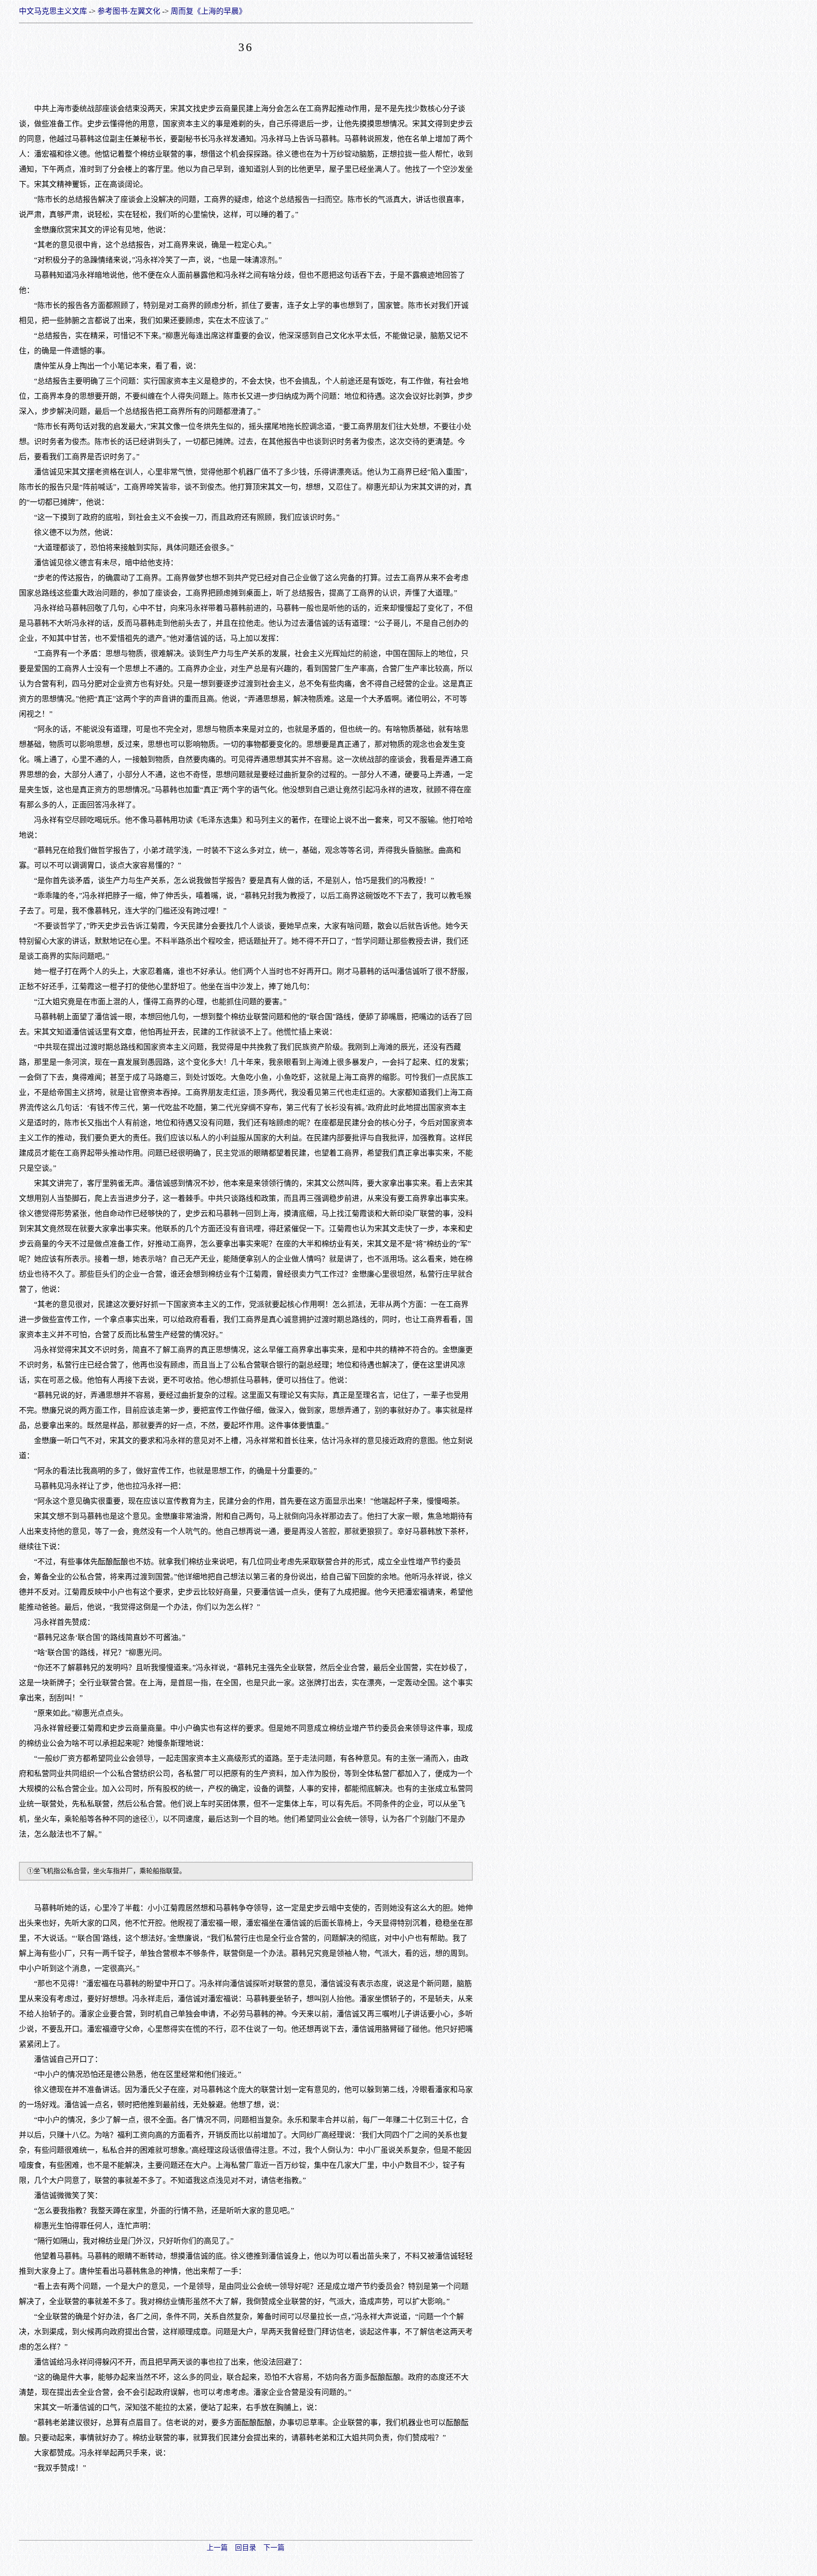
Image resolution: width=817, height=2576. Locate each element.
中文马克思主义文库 (53, 11)
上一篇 (217, 2548)
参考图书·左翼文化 (129, 11)
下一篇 (274, 2548)
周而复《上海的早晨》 (209, 11)
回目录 (246, 2548)
